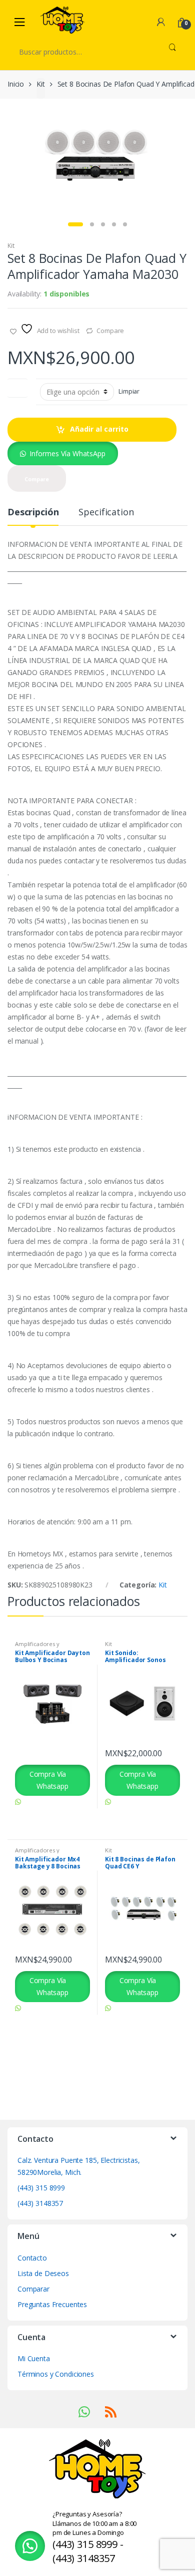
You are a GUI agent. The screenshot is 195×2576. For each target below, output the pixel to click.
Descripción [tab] (33, 513)
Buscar (172, 52)
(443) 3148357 (40, 2203)
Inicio (16, 84)
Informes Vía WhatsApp (67, 453)
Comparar (33, 2289)
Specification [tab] (106, 513)
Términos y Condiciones (56, 2374)
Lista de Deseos (43, 2273)
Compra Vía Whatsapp (49, 1780)
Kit (41, 84)
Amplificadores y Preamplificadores (39, 1647)
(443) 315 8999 (41, 2188)
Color (17, 386)
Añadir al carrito (99, 429)
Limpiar (129, 391)
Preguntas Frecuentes (52, 2304)
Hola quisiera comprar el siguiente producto (47, 1814)
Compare (110, 331)
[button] (63, 453)
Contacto (32, 2258)
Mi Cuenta (34, 2358)
